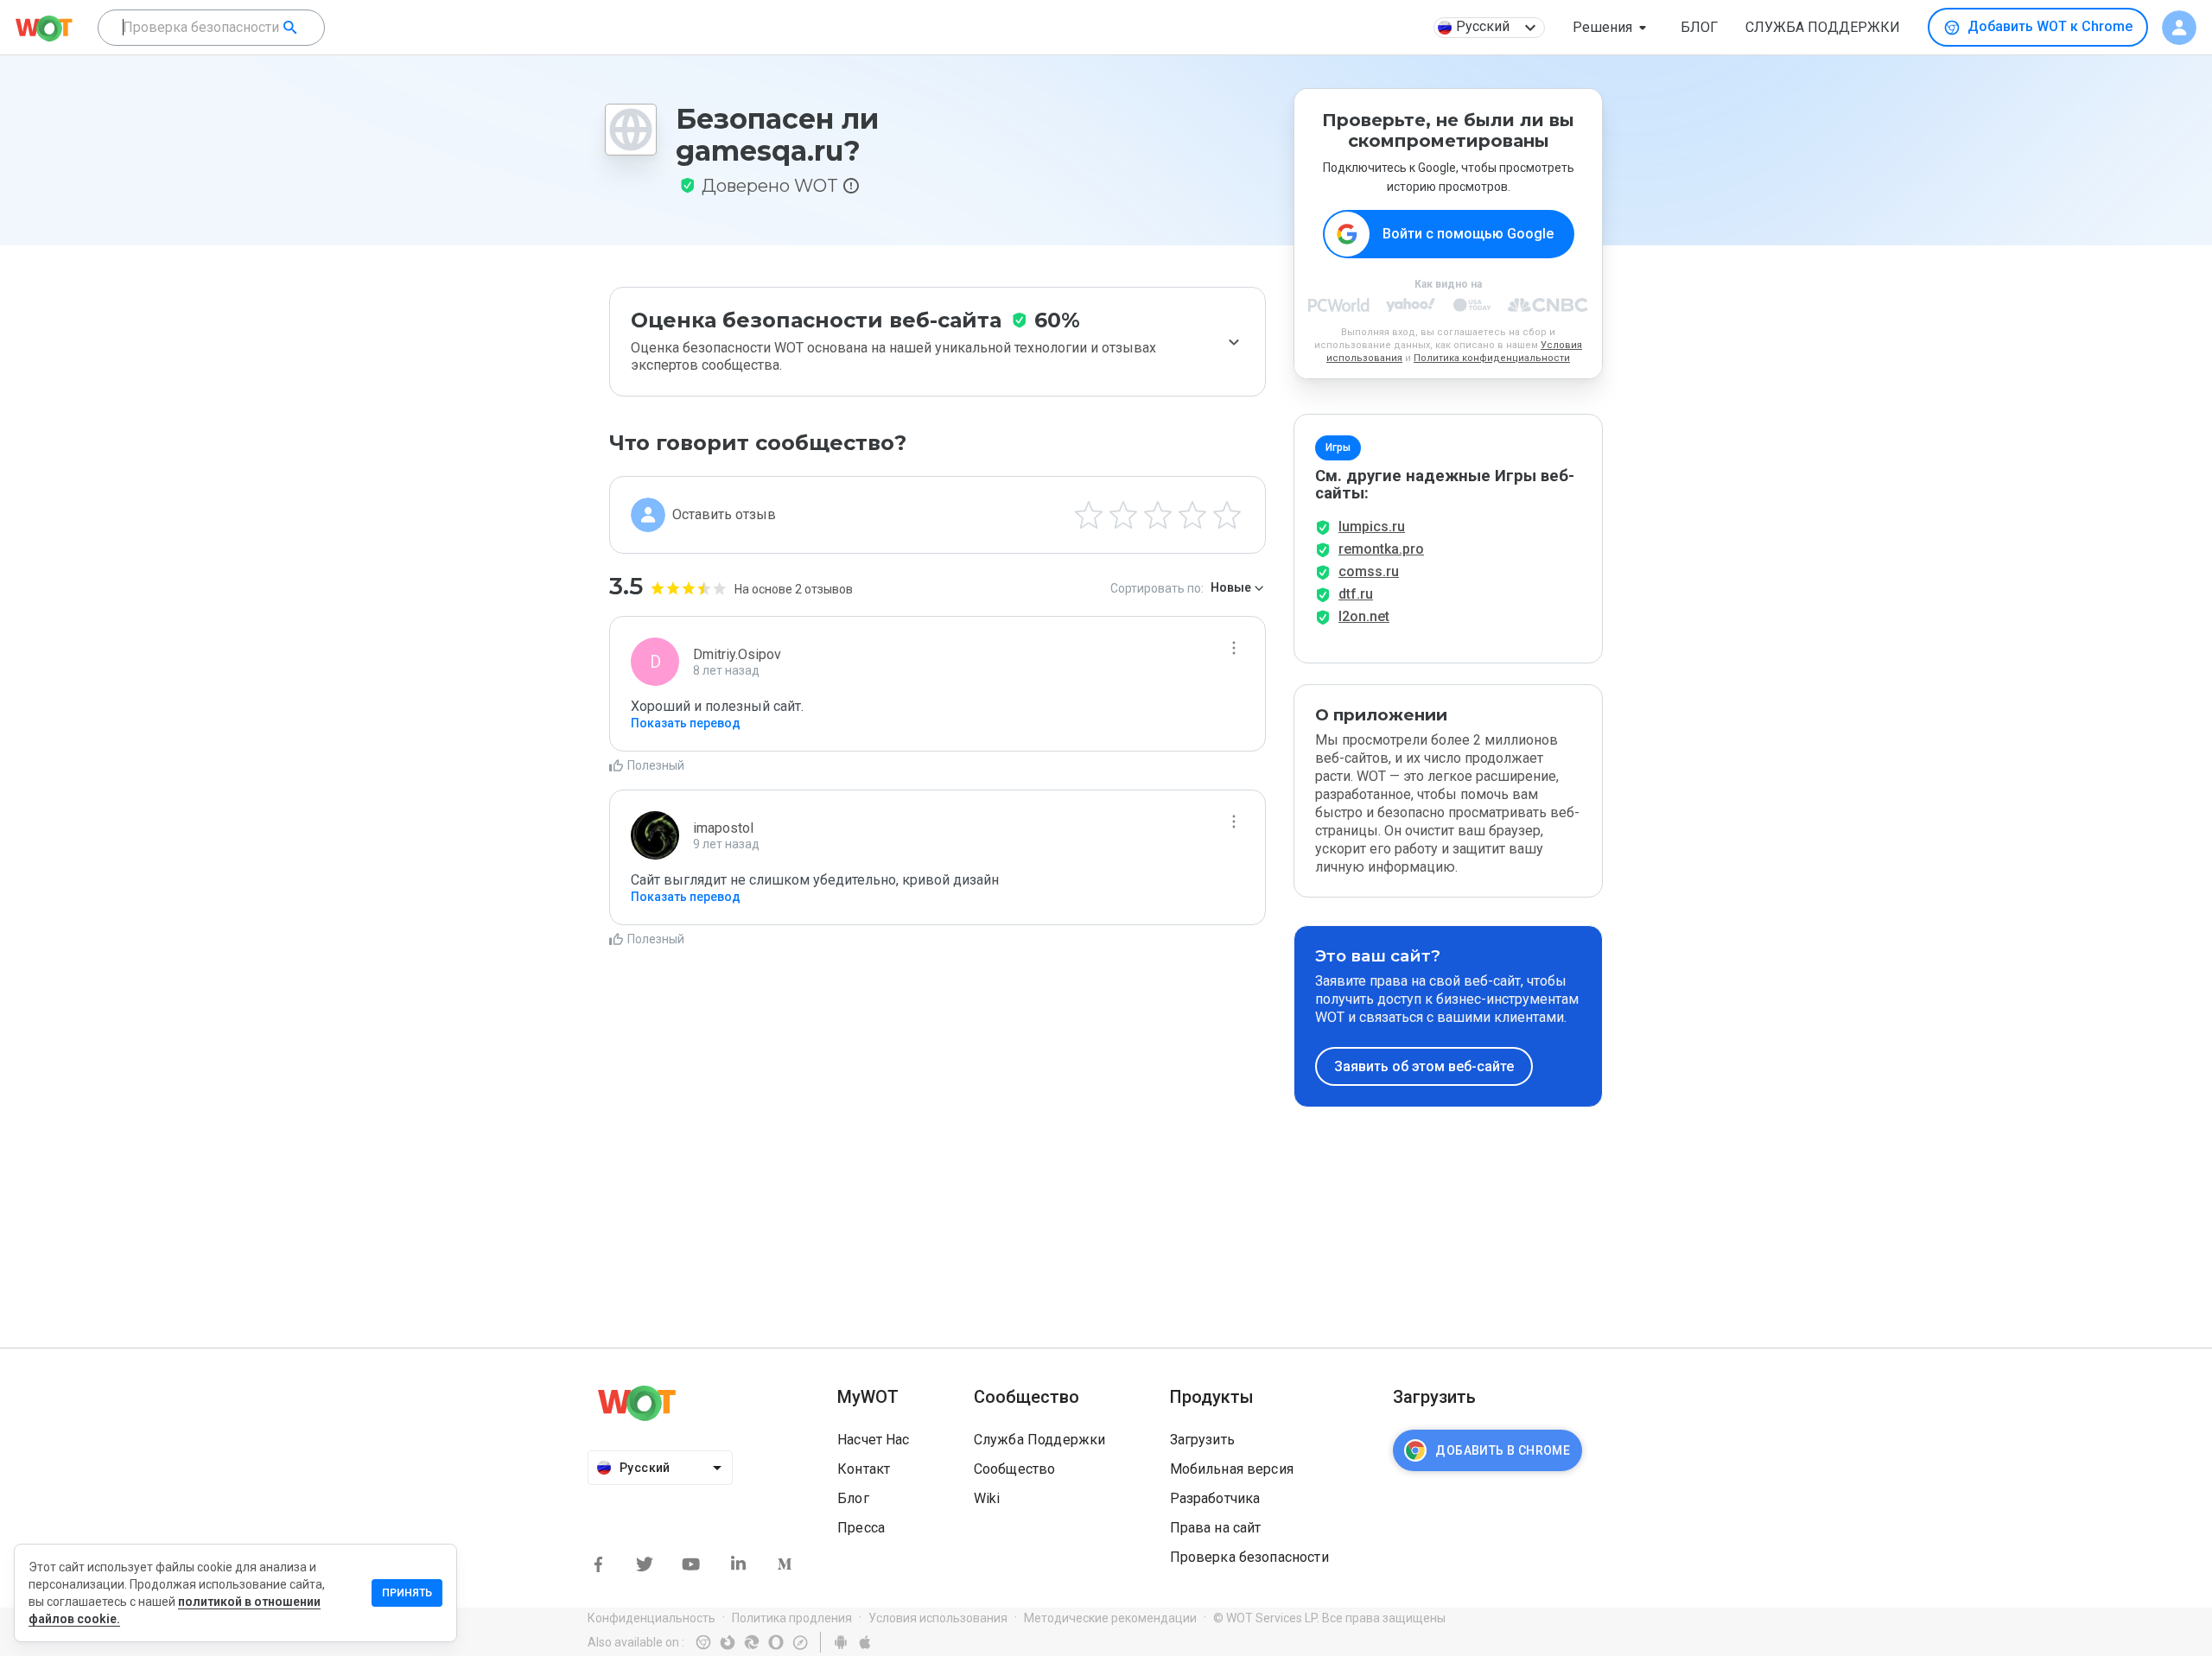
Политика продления (792, 1618)
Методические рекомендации (1110, 1618)
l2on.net (1364, 616)
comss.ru (1369, 571)
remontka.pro (1381, 549)
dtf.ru (1356, 594)
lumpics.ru (1372, 527)
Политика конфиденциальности (1492, 358)
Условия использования (938, 1618)
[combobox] (211, 28)
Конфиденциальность (652, 1618)
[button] (1613, 28)
